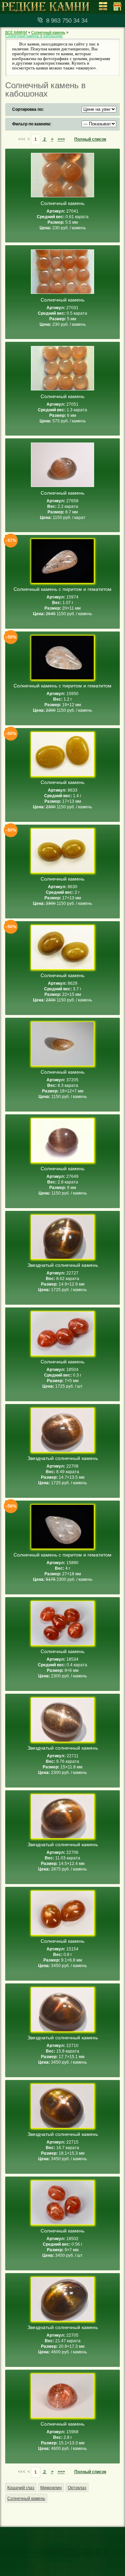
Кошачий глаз (21, 2488)
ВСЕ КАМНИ (16, 32)
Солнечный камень (48, 32)
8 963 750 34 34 (67, 21)
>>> (61, 139)
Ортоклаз (77, 2488)
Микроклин (51, 2488)
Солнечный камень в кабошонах (34, 36)
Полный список (90, 139)
